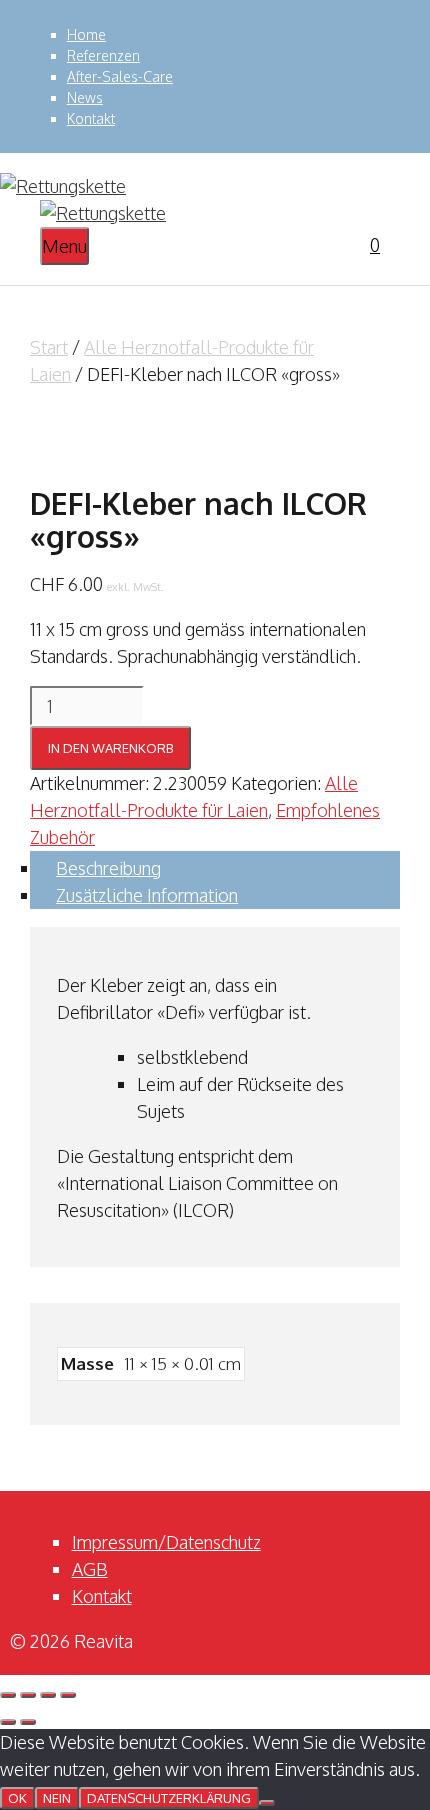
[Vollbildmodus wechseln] (28, 1695)
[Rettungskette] (103, 213)
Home (86, 34)
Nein (57, 1798)
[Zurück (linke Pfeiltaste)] (8, 1722)
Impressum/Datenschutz (166, 1542)
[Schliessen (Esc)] (68, 1695)
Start (49, 347)
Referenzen (103, 55)
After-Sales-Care (120, 76)
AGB (90, 1569)
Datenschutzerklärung (169, 1798)
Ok (17, 1798)
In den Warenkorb (110, 748)
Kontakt (91, 118)
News (85, 97)
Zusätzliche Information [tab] (147, 895)
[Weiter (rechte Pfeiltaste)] (28, 1722)
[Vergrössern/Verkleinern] (8, 1695)
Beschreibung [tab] (108, 868)
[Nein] (267, 1803)
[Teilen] (48, 1695)
